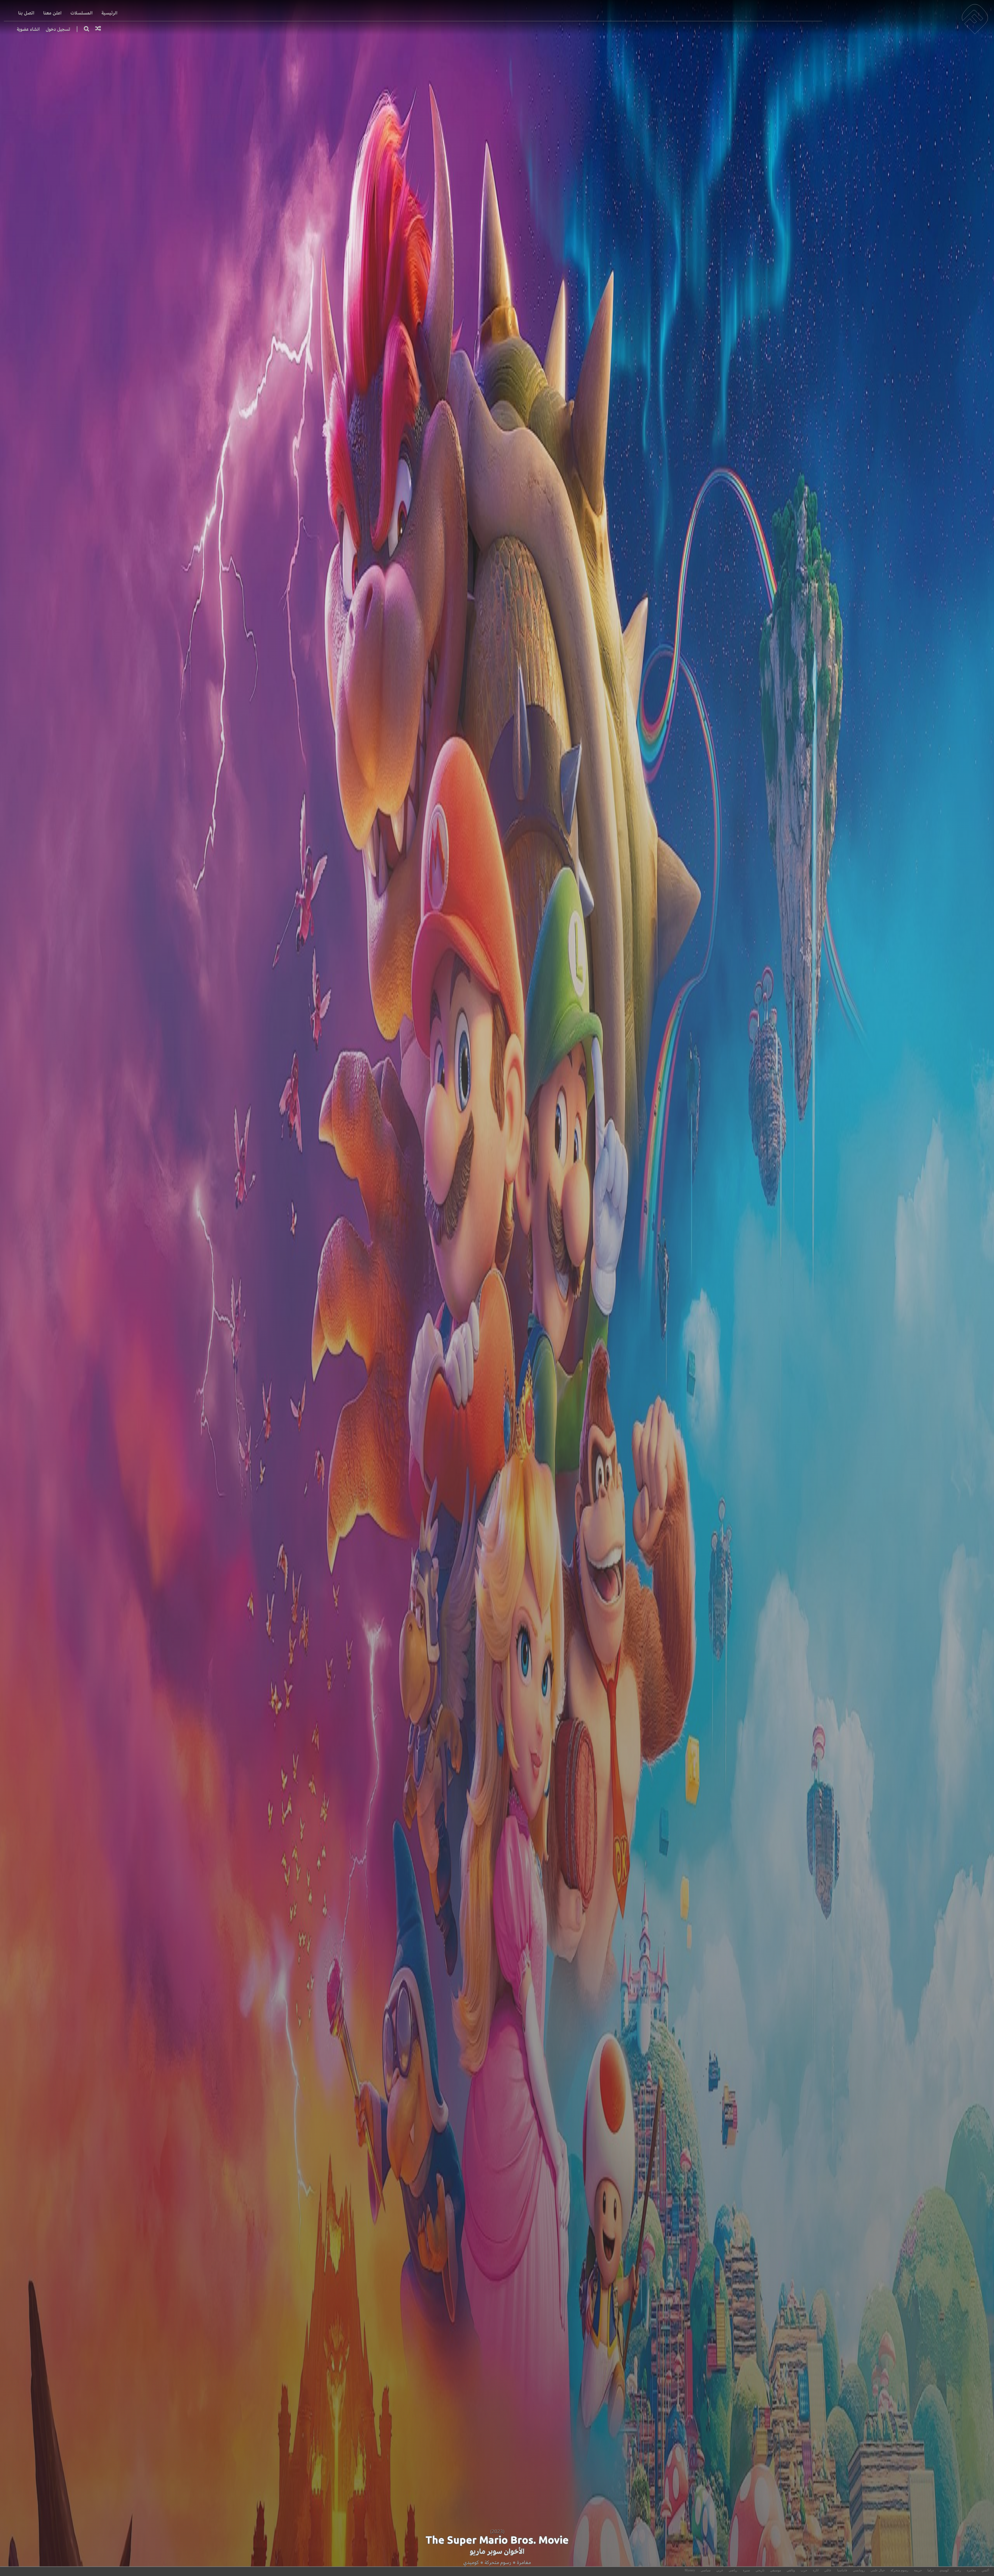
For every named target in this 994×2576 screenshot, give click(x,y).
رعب (958, 2570)
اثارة (816, 2570)
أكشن (985, 2570)
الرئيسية (109, 13)
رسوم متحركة (498, 2562)
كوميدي (471, 2562)
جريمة (918, 2570)
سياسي (706, 2570)
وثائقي (791, 2570)
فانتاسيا (842, 2570)
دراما (931, 2570)
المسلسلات (82, 13)
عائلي (828, 2570)
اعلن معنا (52, 13)
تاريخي (760, 2570)
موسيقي (776, 2570)
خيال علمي (878, 2570)
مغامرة (524, 2562)
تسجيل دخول (58, 29)
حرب (804, 2570)
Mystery (690, 2570)
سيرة (746, 2570)
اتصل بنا (26, 13)
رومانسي (859, 2570)
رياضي (733, 2570)
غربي (720, 2570)
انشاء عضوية (28, 29)
